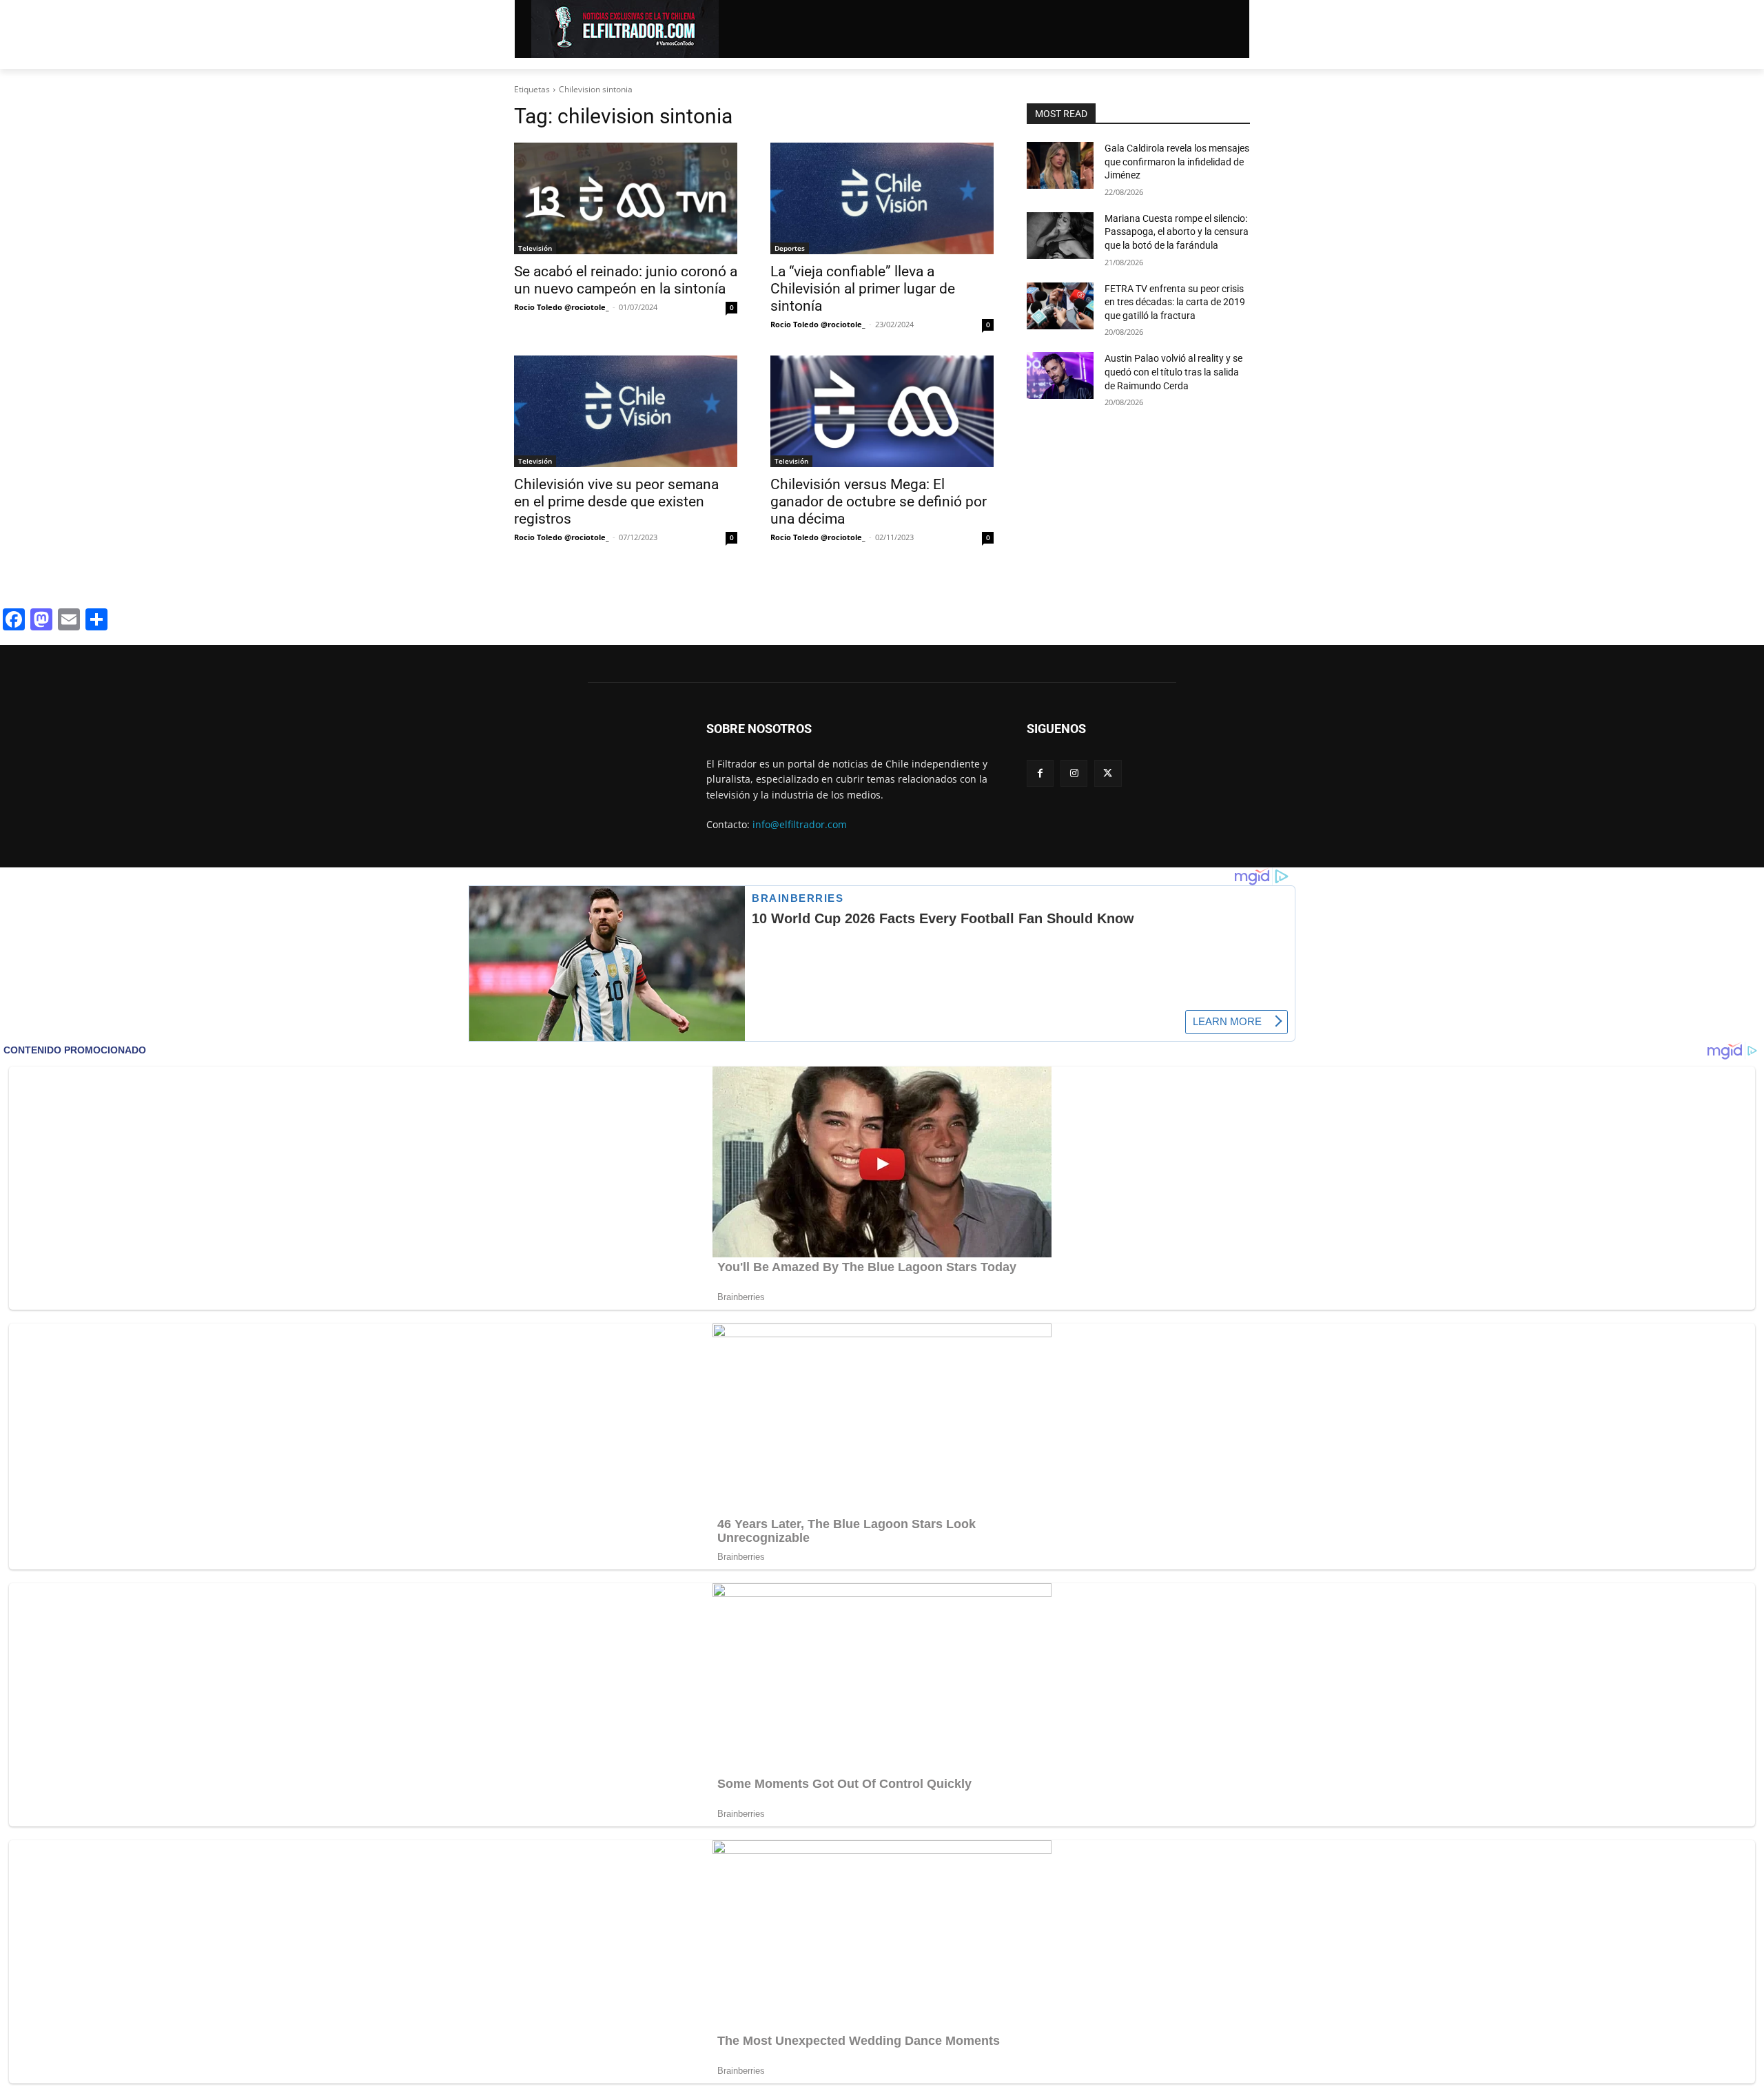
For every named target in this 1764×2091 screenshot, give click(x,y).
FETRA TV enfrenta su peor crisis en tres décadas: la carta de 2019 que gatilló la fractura (1175, 302)
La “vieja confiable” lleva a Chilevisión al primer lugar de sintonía (863, 289)
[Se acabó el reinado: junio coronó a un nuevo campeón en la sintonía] (626, 198)
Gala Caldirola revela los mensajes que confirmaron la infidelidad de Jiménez (1177, 162)
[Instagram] (1074, 773)
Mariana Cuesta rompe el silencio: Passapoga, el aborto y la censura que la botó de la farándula (1177, 232)
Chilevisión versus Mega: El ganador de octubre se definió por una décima (879, 502)
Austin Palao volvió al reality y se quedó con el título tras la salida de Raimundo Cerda (1173, 372)
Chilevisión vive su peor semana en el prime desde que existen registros (616, 502)
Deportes (790, 248)
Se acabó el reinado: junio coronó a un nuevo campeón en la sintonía (626, 280)
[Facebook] (1040, 773)
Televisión (535, 248)
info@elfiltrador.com (800, 824)
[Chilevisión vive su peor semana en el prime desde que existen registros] (626, 411)
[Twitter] (1108, 773)
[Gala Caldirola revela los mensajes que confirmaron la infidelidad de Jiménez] (1060, 165)
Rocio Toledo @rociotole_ (562, 307)
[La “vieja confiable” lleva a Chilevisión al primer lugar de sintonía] (882, 198)
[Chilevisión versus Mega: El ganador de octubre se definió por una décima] (882, 411)
